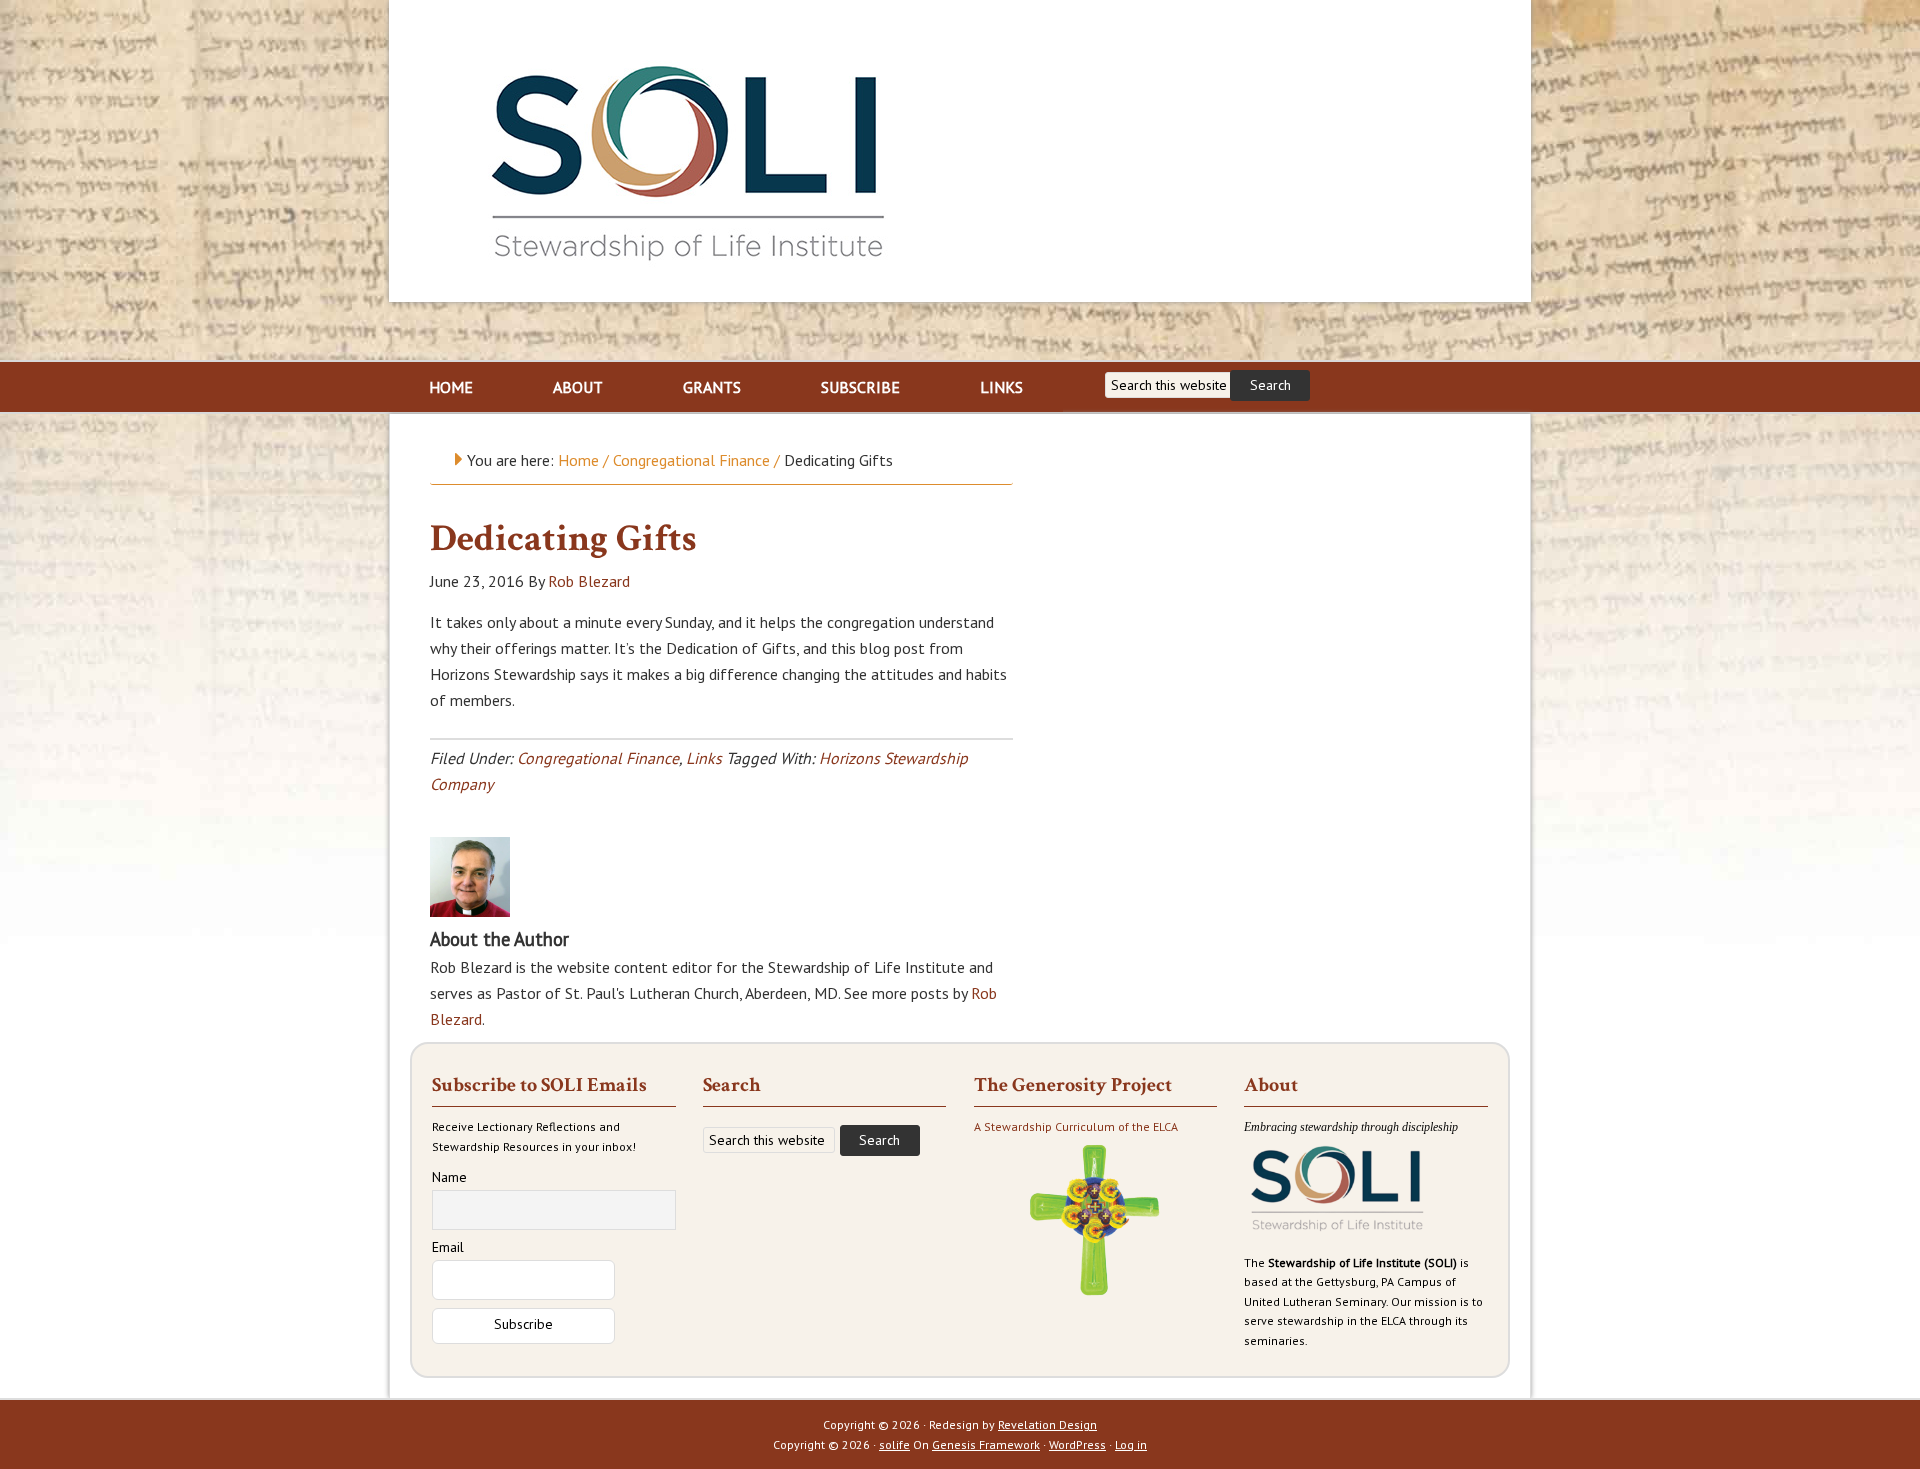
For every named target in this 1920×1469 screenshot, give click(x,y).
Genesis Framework (986, 1444)
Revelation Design (1047, 1424)
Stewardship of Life (689, 157)
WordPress (1077, 1444)
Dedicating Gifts (563, 538)
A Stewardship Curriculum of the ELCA (1076, 1126)
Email (448, 1247)
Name (449, 1177)
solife (894, 1444)
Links (704, 758)
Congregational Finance (598, 758)
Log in (1131, 1444)
